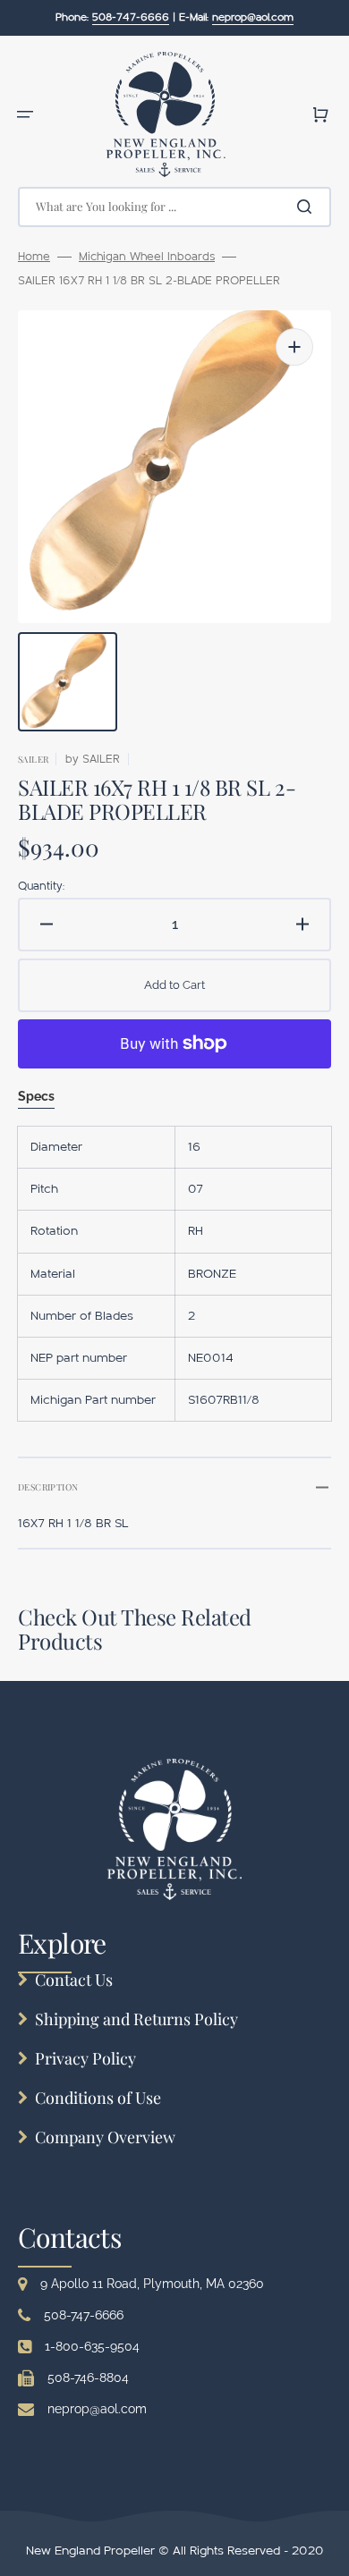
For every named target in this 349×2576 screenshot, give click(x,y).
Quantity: (41, 886)
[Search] (308, 207)
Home (34, 257)
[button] (25, 114)
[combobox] (174, 207)
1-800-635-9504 (92, 2346)
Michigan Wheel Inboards (147, 257)
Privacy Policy (85, 2058)
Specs (36, 1096)
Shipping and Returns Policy (136, 2019)
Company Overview (105, 2137)
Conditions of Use (98, 2098)
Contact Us (74, 1980)
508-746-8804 (88, 2378)
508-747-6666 (84, 2315)
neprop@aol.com (97, 2409)
